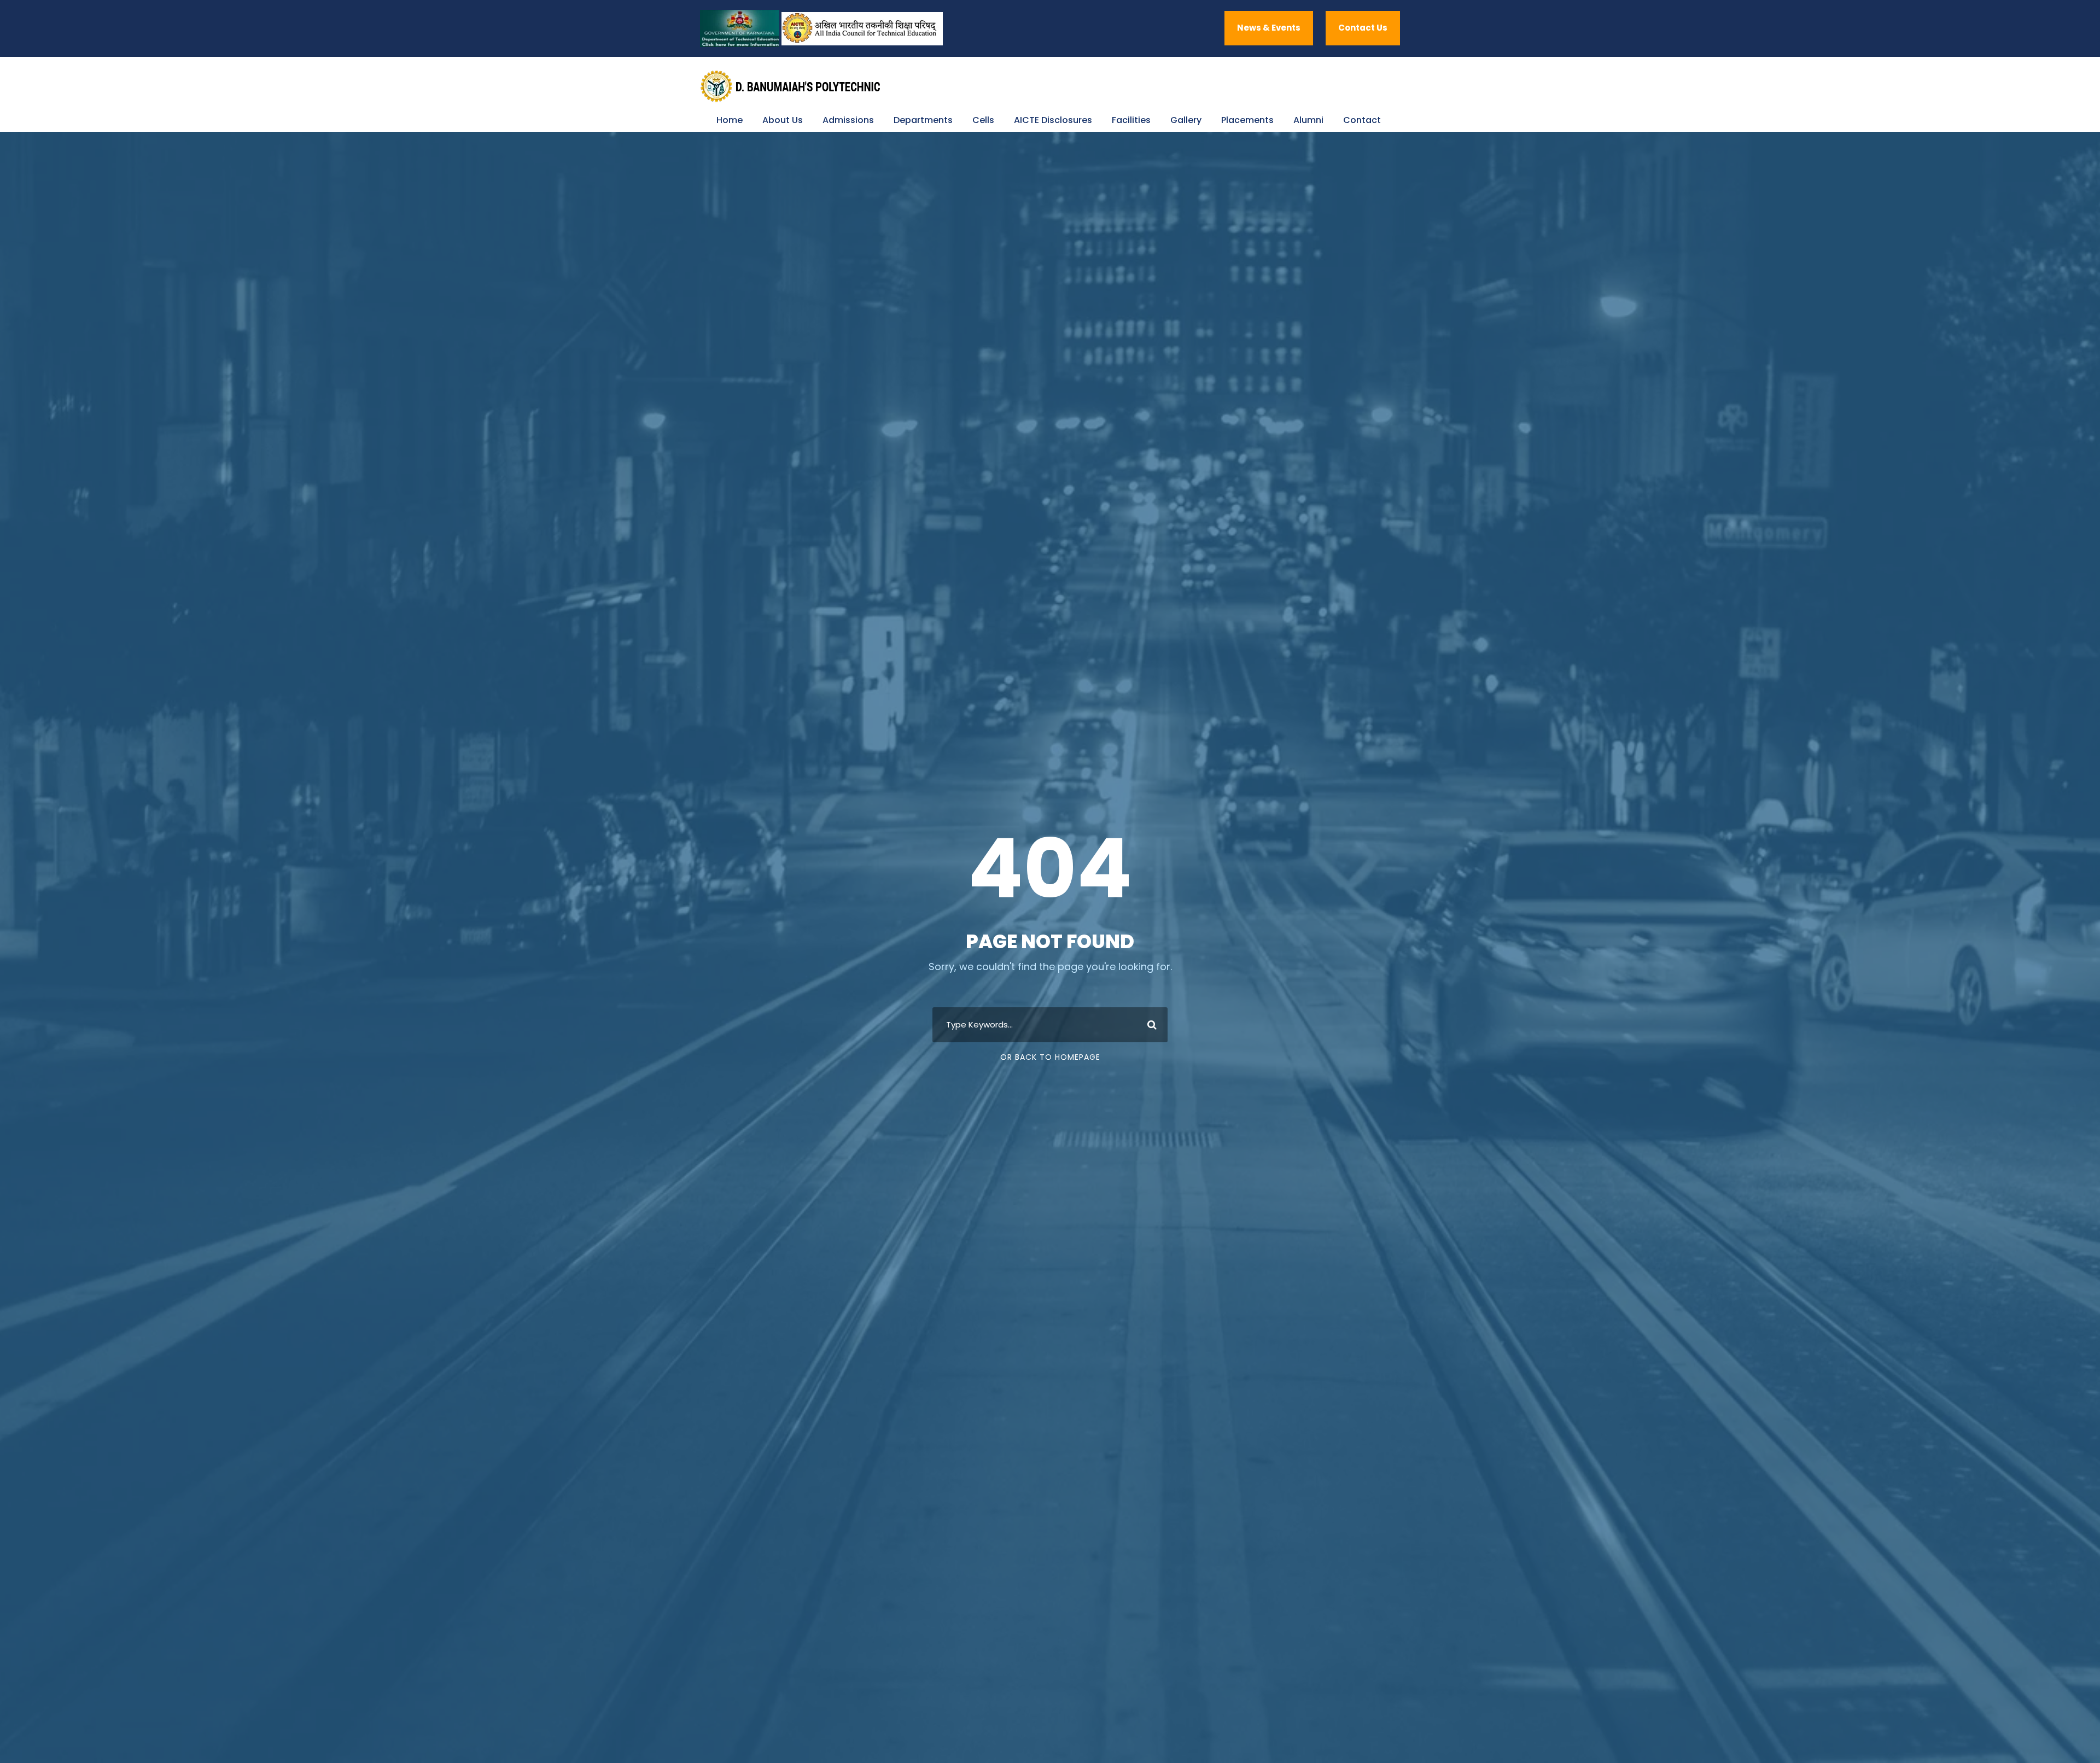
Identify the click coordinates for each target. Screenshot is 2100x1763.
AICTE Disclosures (1053, 120)
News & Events (1269, 28)
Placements (1247, 120)
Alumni (1308, 120)
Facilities (1131, 120)
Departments (923, 120)
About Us (783, 120)
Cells (983, 120)
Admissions (848, 120)
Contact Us (1363, 28)
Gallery (1186, 120)
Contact (1362, 120)
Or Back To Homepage (1050, 1057)
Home (730, 120)
